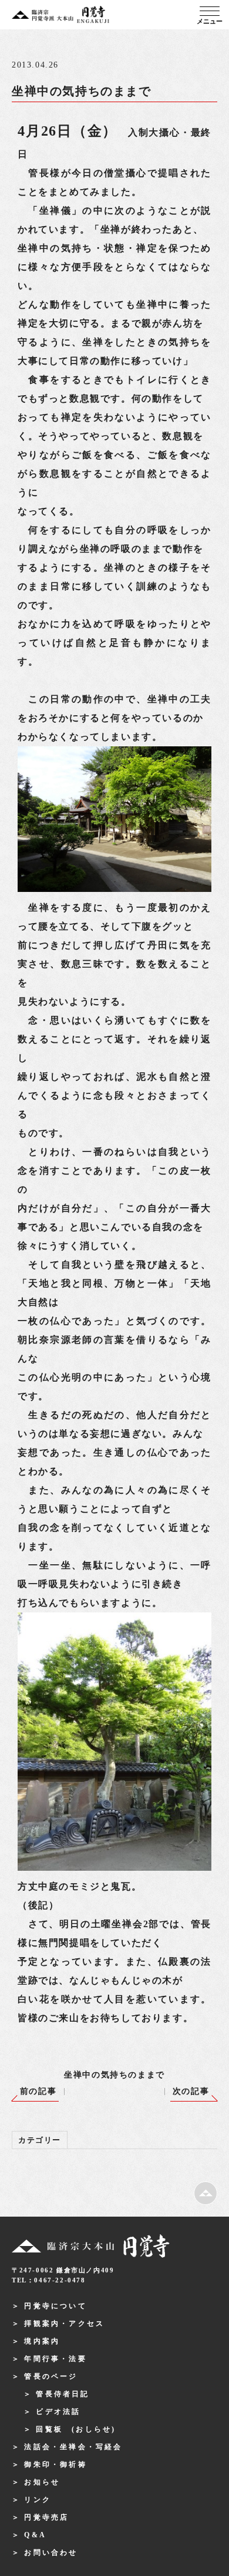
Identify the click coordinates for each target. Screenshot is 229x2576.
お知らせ (42, 2482)
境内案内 (42, 2341)
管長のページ (51, 2376)
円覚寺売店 (46, 2517)
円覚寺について (55, 2306)
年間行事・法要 (55, 2359)
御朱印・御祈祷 (55, 2464)
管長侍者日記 (63, 2394)
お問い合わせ (51, 2553)
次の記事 (191, 2091)
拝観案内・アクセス (64, 2324)
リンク (38, 2500)
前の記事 (38, 2091)
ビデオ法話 (58, 2412)
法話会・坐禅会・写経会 (73, 2447)
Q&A (35, 2535)
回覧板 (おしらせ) (76, 2429)
